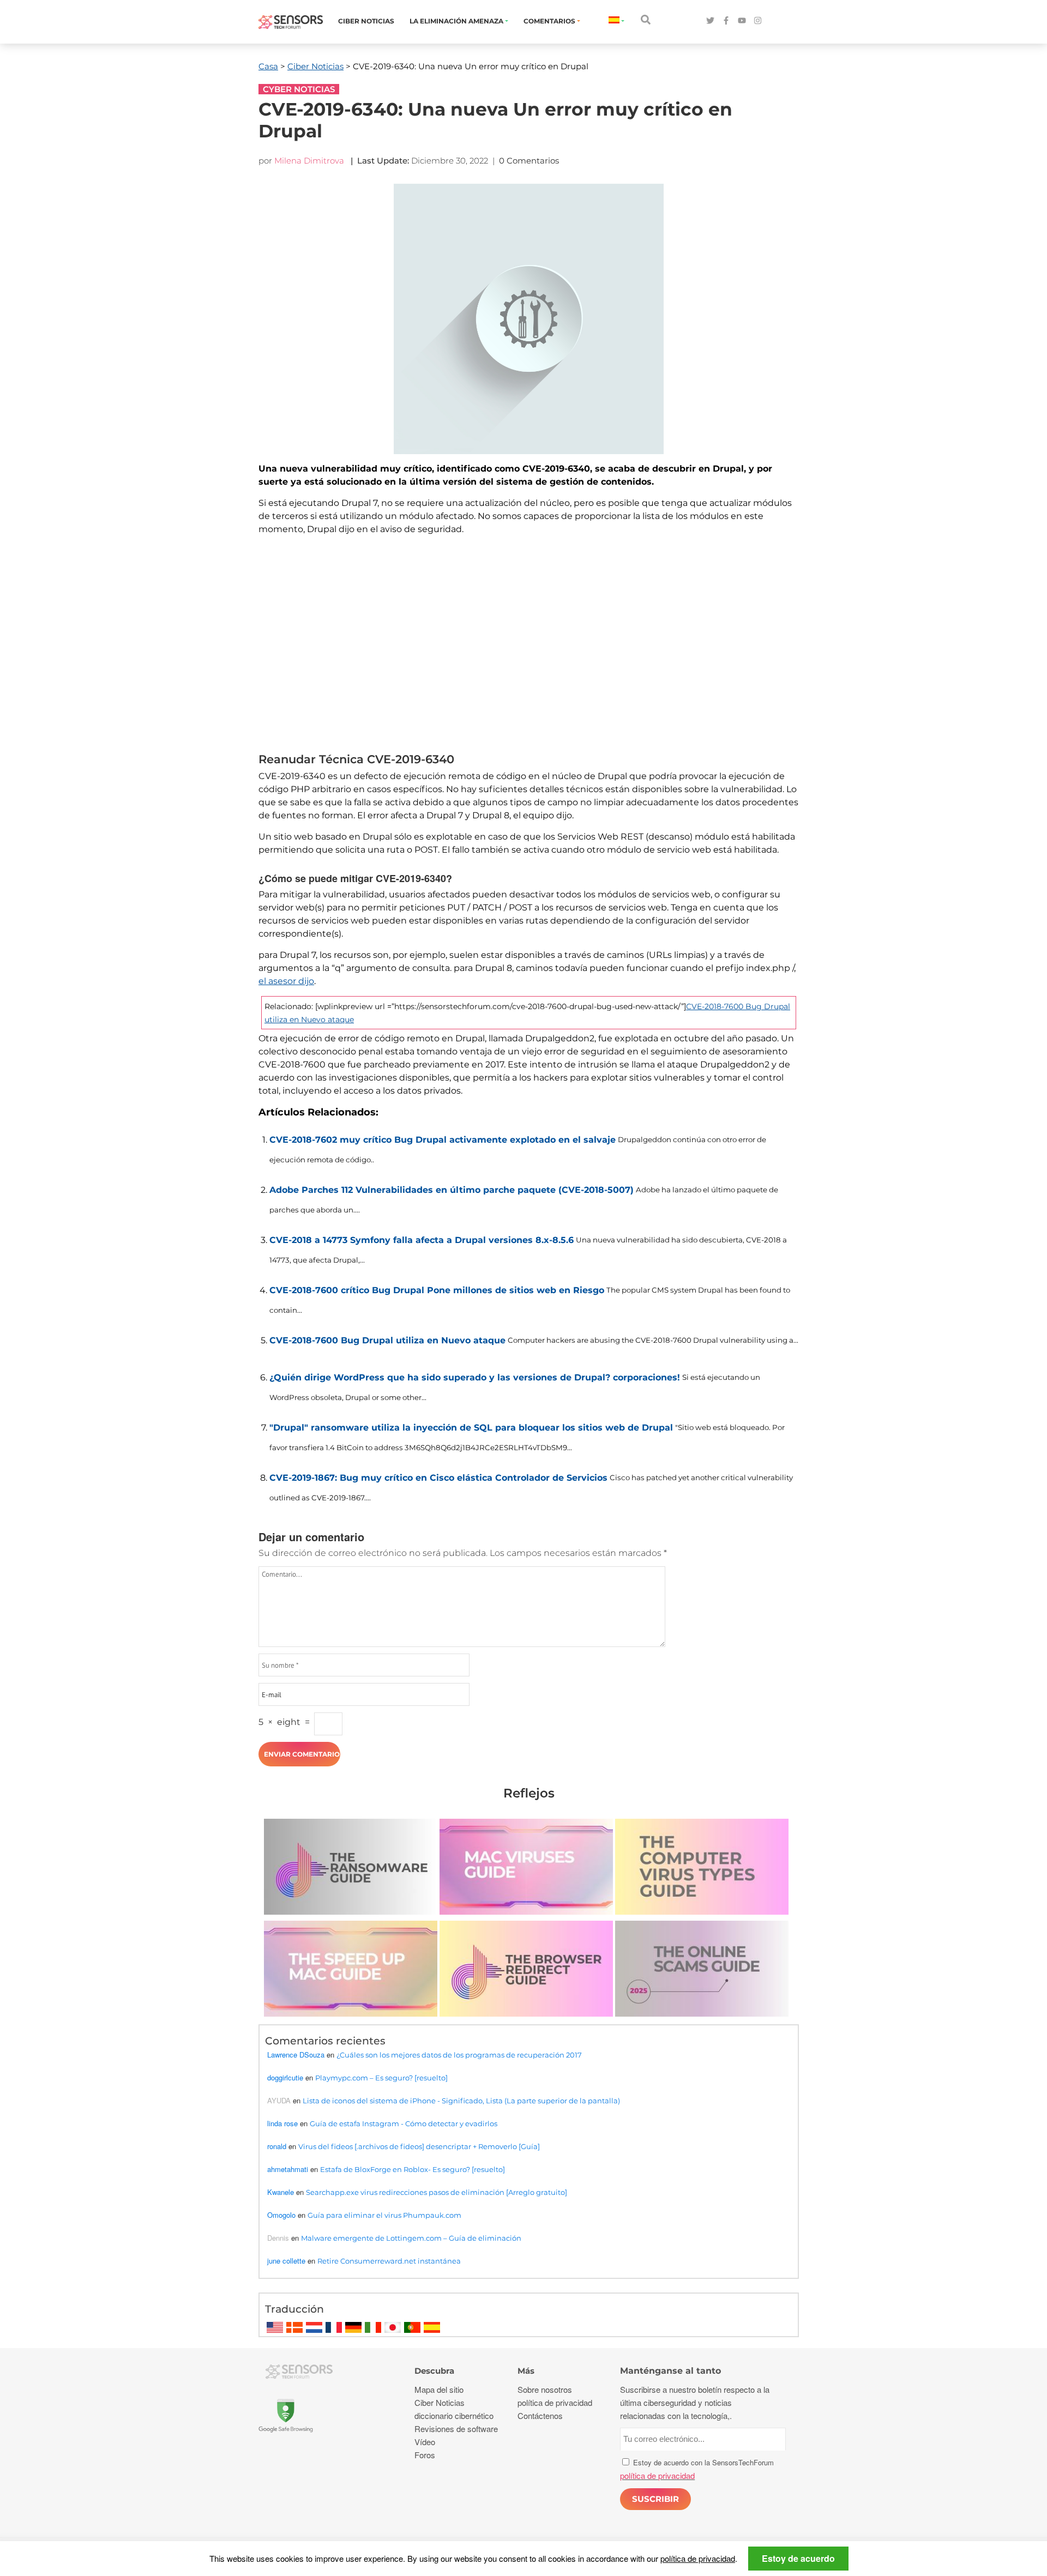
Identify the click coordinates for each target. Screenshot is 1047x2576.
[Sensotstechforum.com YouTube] (742, 21)
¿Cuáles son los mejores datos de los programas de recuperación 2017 (459, 2055)
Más (526, 2371)
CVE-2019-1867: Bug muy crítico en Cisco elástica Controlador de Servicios (438, 1478)
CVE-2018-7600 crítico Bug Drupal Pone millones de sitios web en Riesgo (437, 1290)
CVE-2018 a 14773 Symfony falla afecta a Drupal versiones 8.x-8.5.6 (422, 1240)
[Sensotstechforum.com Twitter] (710, 21)
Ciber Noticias (366, 21)
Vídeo (425, 2442)
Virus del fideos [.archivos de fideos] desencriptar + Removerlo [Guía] (419, 2146)
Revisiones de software (456, 2429)
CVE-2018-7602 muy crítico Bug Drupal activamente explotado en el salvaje (443, 1140)
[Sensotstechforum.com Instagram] (758, 21)
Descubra (434, 2371)
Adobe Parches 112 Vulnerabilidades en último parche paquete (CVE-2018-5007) (452, 1190)
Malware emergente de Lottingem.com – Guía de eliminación (411, 2238)
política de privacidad (698, 2558)
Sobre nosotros (545, 2389)
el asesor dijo (286, 981)
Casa (268, 66)
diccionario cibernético (454, 2415)
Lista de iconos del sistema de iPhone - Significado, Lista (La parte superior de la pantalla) (461, 2101)
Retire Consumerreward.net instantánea (389, 2261)
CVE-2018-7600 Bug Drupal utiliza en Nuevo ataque (387, 1340)
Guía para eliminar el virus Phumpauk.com (384, 2215)
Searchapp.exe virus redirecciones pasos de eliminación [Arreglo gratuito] (437, 2192)
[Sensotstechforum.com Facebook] (726, 21)
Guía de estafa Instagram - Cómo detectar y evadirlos (404, 2123)
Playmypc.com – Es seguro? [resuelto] (381, 2078)
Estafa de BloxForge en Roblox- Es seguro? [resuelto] (413, 2169)
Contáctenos (540, 2415)
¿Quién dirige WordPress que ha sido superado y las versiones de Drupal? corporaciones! (475, 1377)
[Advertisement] (529, 647)
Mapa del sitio (439, 2389)
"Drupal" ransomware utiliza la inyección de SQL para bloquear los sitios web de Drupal (471, 1428)
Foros (425, 2455)
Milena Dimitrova (309, 161)
